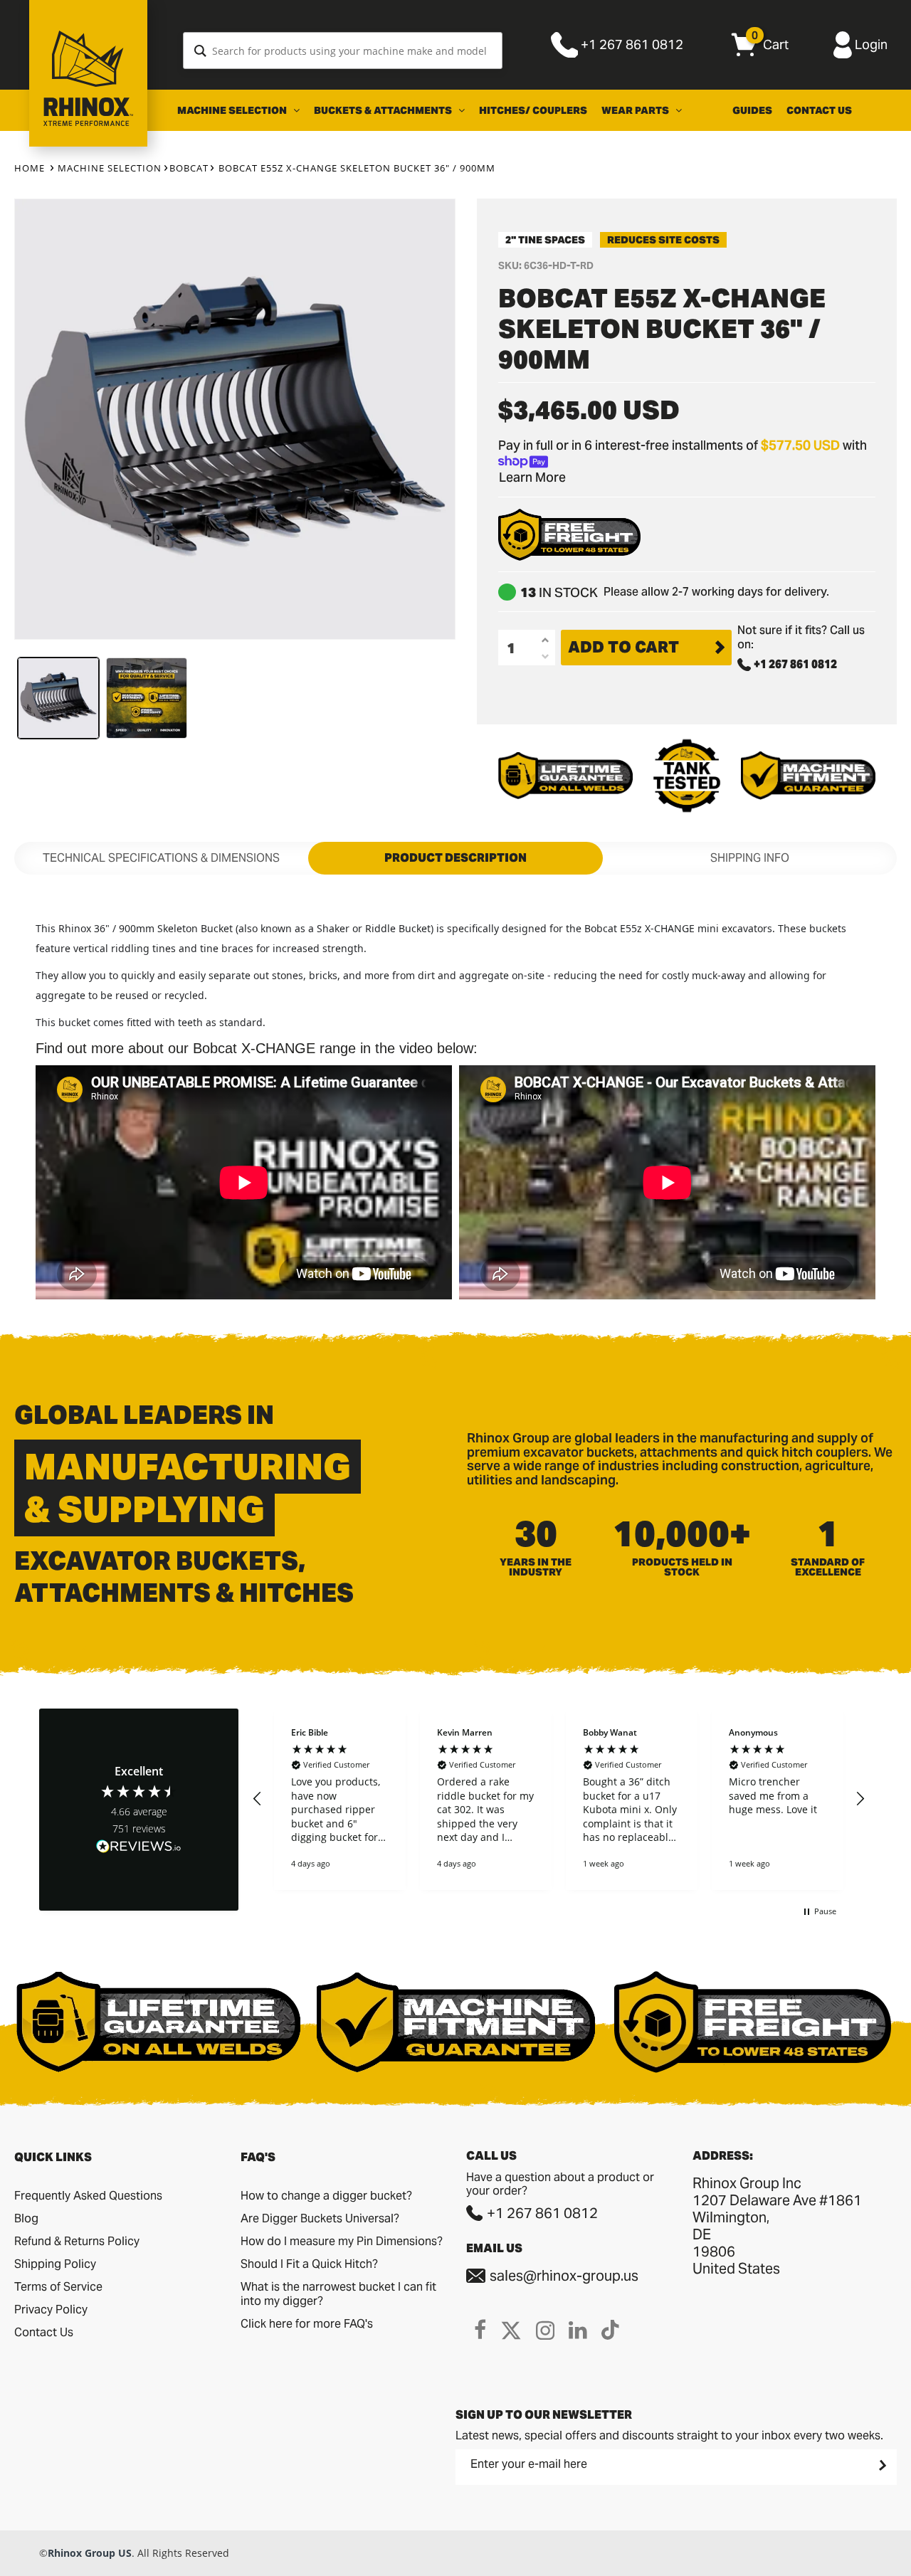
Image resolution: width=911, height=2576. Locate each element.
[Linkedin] (578, 2330)
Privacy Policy (51, 2310)
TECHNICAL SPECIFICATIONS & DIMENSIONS (161, 858)
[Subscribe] (881, 2466)
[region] (559, 1799)
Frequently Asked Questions (88, 2196)
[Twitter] (511, 2330)
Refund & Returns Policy (77, 2241)
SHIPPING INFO (750, 858)
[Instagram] (545, 2330)
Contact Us (819, 110)
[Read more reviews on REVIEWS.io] (139, 1848)
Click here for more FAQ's (307, 2324)
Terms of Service (58, 2287)
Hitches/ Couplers (533, 110)
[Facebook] (480, 2330)
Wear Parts (636, 110)
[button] (258, 1799)
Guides (752, 110)
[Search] (200, 51)
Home (30, 168)
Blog (26, 2218)
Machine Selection (233, 110)
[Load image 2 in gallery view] (147, 698)
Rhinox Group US (90, 2553)
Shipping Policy (55, 2264)
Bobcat (189, 168)
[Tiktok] (610, 2330)
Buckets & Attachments (384, 110)
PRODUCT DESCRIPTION (455, 858)
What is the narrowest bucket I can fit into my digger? (338, 2294)
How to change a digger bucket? (326, 2196)
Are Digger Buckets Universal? (320, 2218)
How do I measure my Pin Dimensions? (342, 2241)
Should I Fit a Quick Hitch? (309, 2264)
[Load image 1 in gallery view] (58, 698)
